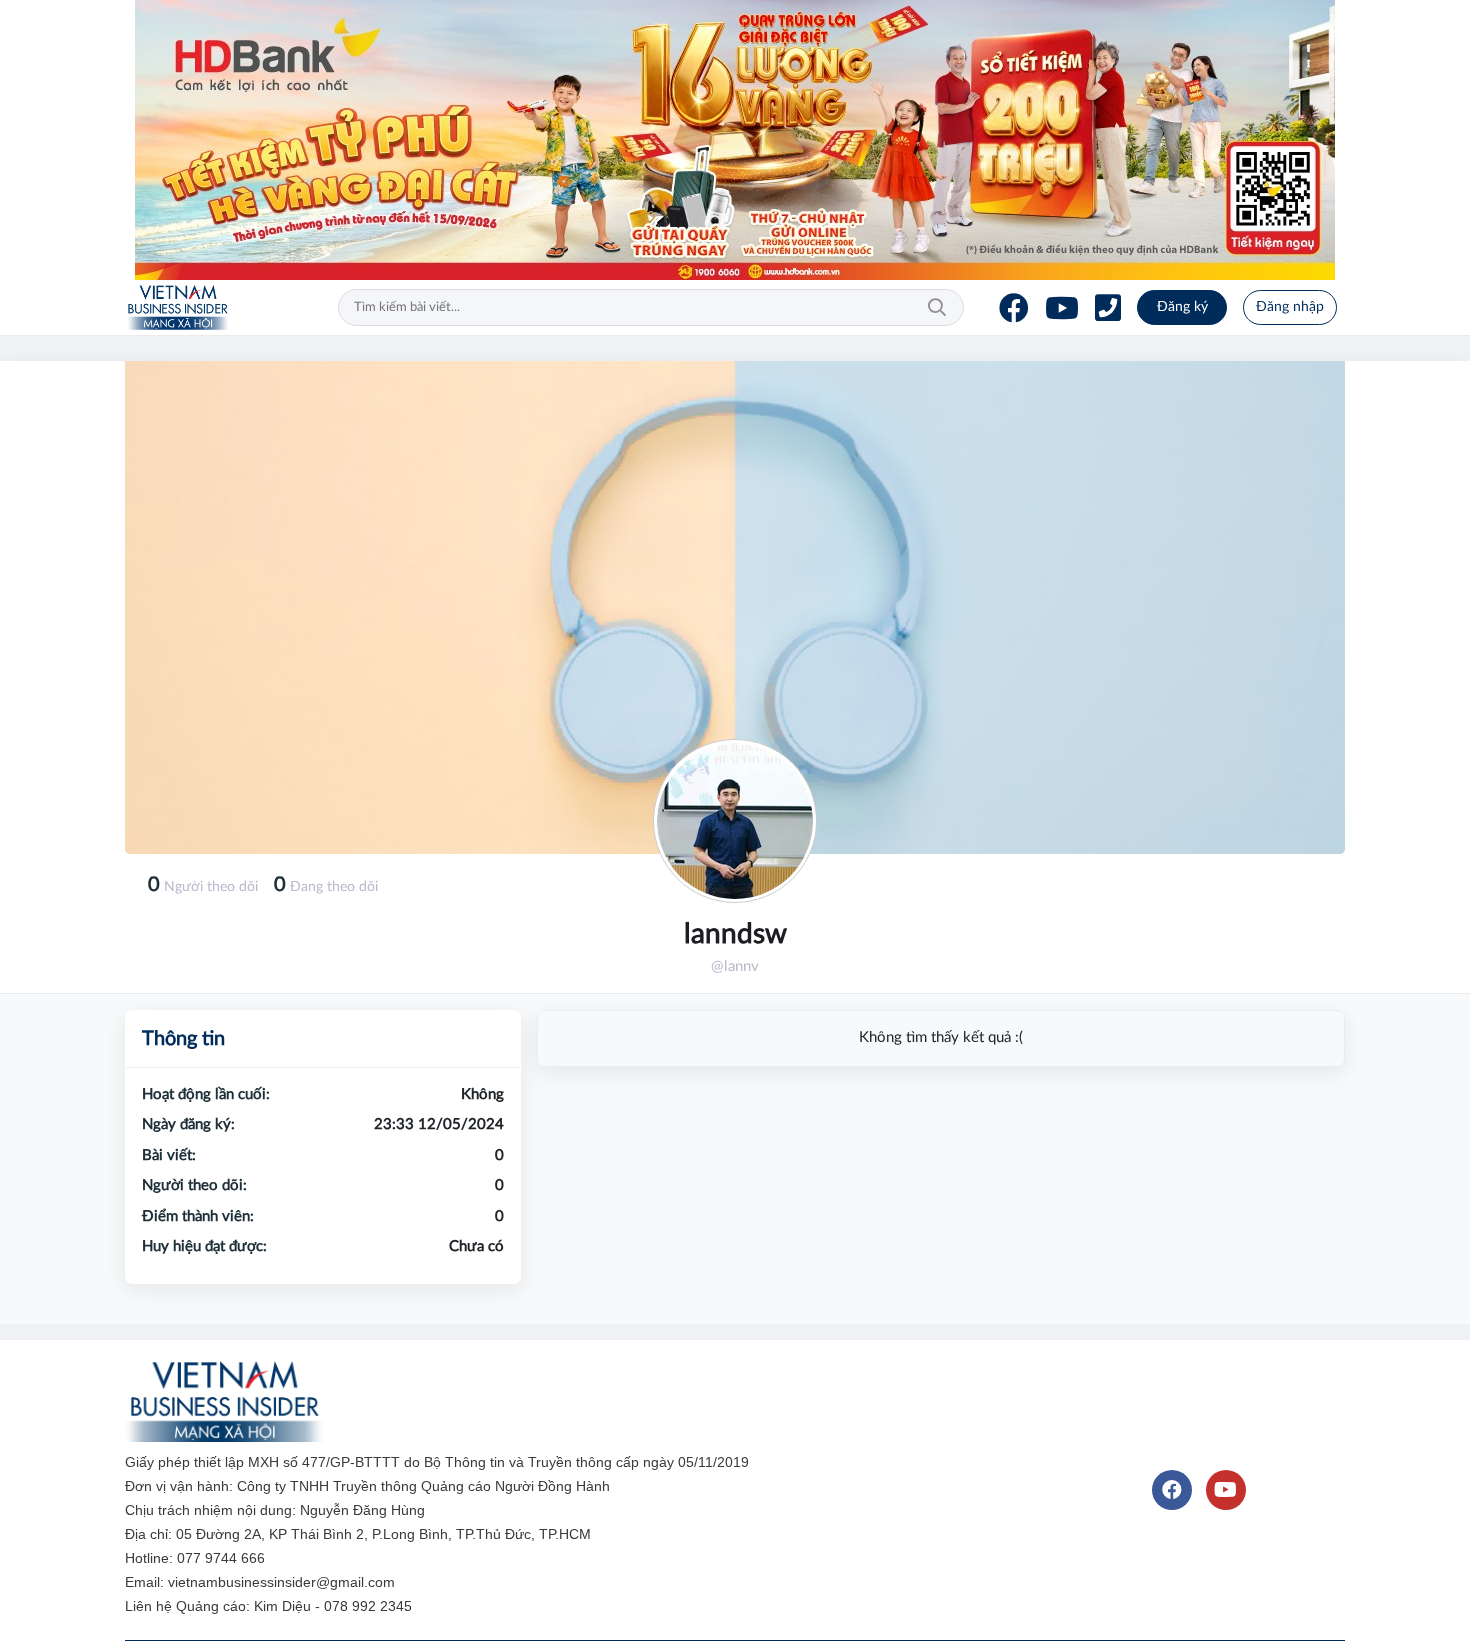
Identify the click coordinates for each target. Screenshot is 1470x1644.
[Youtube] (1062, 308)
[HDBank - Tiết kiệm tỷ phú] (735, 140)
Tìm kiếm (937, 308)
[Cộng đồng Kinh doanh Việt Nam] (178, 308)
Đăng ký (1182, 307)
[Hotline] (1108, 308)
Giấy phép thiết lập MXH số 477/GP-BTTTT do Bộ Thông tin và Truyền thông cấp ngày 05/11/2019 (439, 1462)
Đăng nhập (1290, 307)
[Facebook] (1014, 308)
